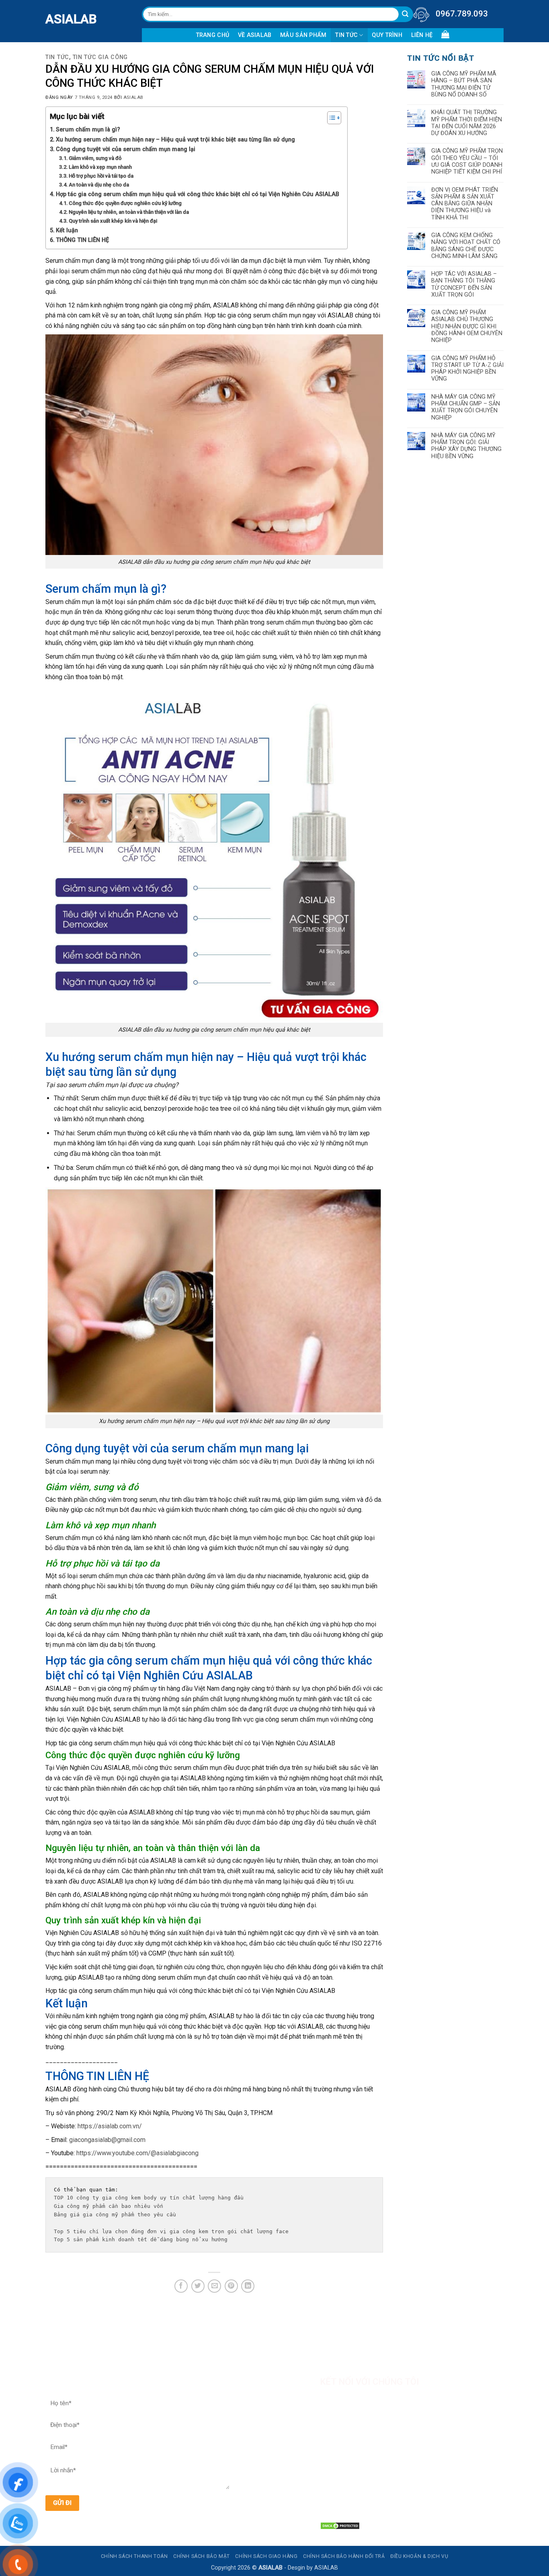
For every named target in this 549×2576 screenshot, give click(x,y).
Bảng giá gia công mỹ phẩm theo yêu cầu (117, 2215)
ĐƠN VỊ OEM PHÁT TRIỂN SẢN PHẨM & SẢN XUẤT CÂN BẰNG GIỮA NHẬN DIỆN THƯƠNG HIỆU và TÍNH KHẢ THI (465, 204)
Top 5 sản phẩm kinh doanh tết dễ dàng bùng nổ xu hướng (141, 2239)
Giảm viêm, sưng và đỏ (95, 158)
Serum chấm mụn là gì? (88, 130)
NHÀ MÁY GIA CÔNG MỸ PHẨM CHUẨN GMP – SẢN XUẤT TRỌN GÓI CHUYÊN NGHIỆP (466, 407)
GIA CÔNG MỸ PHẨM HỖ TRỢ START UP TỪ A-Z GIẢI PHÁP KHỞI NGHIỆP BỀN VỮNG (467, 369)
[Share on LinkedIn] (248, 2286)
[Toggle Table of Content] (330, 118)
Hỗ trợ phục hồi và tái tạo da (101, 176)
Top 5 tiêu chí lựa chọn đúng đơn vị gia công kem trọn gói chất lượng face (173, 2231)
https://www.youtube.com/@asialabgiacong (137, 2153)
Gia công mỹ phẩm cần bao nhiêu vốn (109, 2206)
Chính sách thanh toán (134, 2556)
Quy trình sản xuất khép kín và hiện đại (113, 221)
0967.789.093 (462, 14)
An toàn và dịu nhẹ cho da (99, 185)
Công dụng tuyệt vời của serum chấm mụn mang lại (126, 149)
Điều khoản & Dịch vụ (419, 2556)
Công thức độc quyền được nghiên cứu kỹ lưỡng (125, 203)
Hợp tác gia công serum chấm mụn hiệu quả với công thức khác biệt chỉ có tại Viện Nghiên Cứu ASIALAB (198, 194)
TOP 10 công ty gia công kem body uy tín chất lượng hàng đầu (149, 2198)
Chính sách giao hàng (266, 2556)
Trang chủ (213, 35)
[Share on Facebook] (181, 2286)
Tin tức (346, 35)
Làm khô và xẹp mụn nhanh (100, 167)
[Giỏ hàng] (445, 34)
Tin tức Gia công (100, 57)
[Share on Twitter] (198, 2286)
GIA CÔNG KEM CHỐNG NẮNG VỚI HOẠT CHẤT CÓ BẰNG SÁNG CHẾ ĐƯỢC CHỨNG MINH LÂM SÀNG (466, 246)
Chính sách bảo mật (202, 2556)
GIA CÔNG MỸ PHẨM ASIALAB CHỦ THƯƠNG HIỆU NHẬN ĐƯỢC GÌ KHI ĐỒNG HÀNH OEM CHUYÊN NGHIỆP (467, 326)
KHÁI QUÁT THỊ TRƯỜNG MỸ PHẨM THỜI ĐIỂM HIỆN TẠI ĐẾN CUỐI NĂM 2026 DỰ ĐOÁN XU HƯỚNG (467, 123)
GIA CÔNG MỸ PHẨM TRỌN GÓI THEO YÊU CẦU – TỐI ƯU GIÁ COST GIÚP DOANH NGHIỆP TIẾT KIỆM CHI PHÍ (467, 161)
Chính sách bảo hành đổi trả (344, 2556)
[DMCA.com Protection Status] (340, 2526)
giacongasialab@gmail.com (107, 2140)
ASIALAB (51, 19)
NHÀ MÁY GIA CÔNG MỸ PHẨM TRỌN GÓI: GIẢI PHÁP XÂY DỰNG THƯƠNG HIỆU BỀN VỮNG (466, 446)
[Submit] (405, 14)
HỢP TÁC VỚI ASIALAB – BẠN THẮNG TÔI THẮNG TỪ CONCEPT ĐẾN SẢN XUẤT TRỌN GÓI (464, 284)
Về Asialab (255, 35)
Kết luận (67, 230)
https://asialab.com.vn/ (110, 2126)
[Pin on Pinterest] (231, 2286)
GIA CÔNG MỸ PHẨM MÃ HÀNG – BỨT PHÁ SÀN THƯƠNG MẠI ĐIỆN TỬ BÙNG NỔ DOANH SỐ (464, 84)
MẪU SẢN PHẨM (303, 35)
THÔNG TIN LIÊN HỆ (82, 240)
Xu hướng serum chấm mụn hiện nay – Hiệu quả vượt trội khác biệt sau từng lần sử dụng (175, 140)
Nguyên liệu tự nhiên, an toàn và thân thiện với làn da (129, 212)
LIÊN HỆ (422, 35)
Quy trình (387, 35)
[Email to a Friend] (214, 2286)
